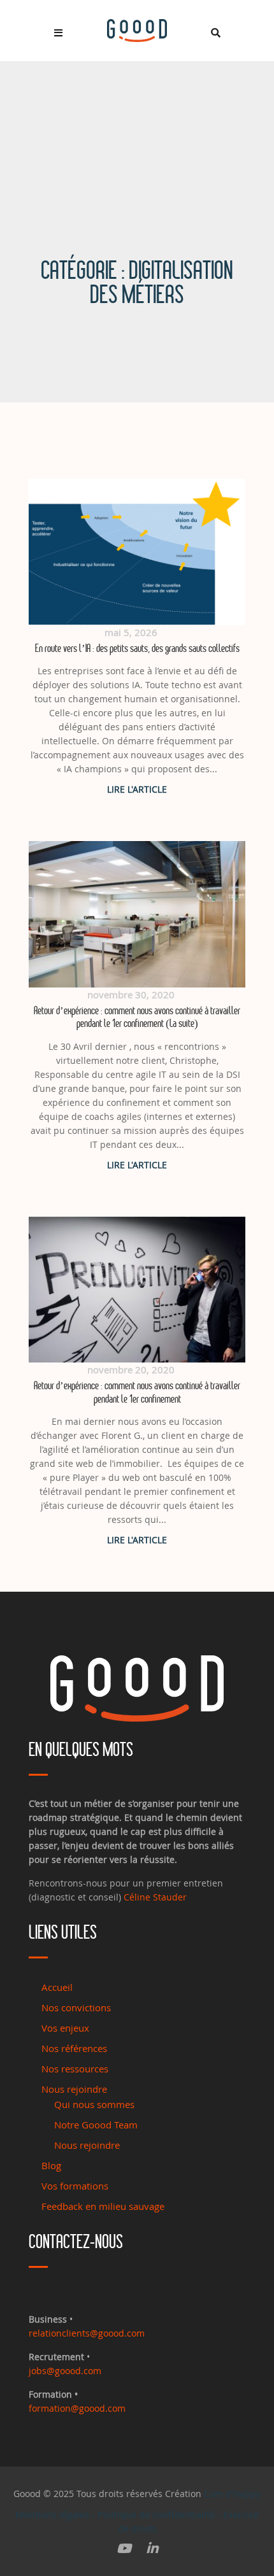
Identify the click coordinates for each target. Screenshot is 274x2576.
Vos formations (75, 2186)
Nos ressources (75, 2069)
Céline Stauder (155, 1897)
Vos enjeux (65, 2028)
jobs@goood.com (65, 2371)
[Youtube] (124, 2549)
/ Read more (137, 789)
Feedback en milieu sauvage (103, 2206)
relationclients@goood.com (87, 2333)
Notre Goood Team (96, 2125)
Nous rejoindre (74, 2089)
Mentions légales (52, 2514)
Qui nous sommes (94, 2104)
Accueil (57, 1987)
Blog (51, 2165)
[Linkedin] (152, 2549)
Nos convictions (76, 2007)
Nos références (74, 2048)
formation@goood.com (77, 2408)
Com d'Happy (232, 2494)
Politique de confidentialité (156, 2514)
